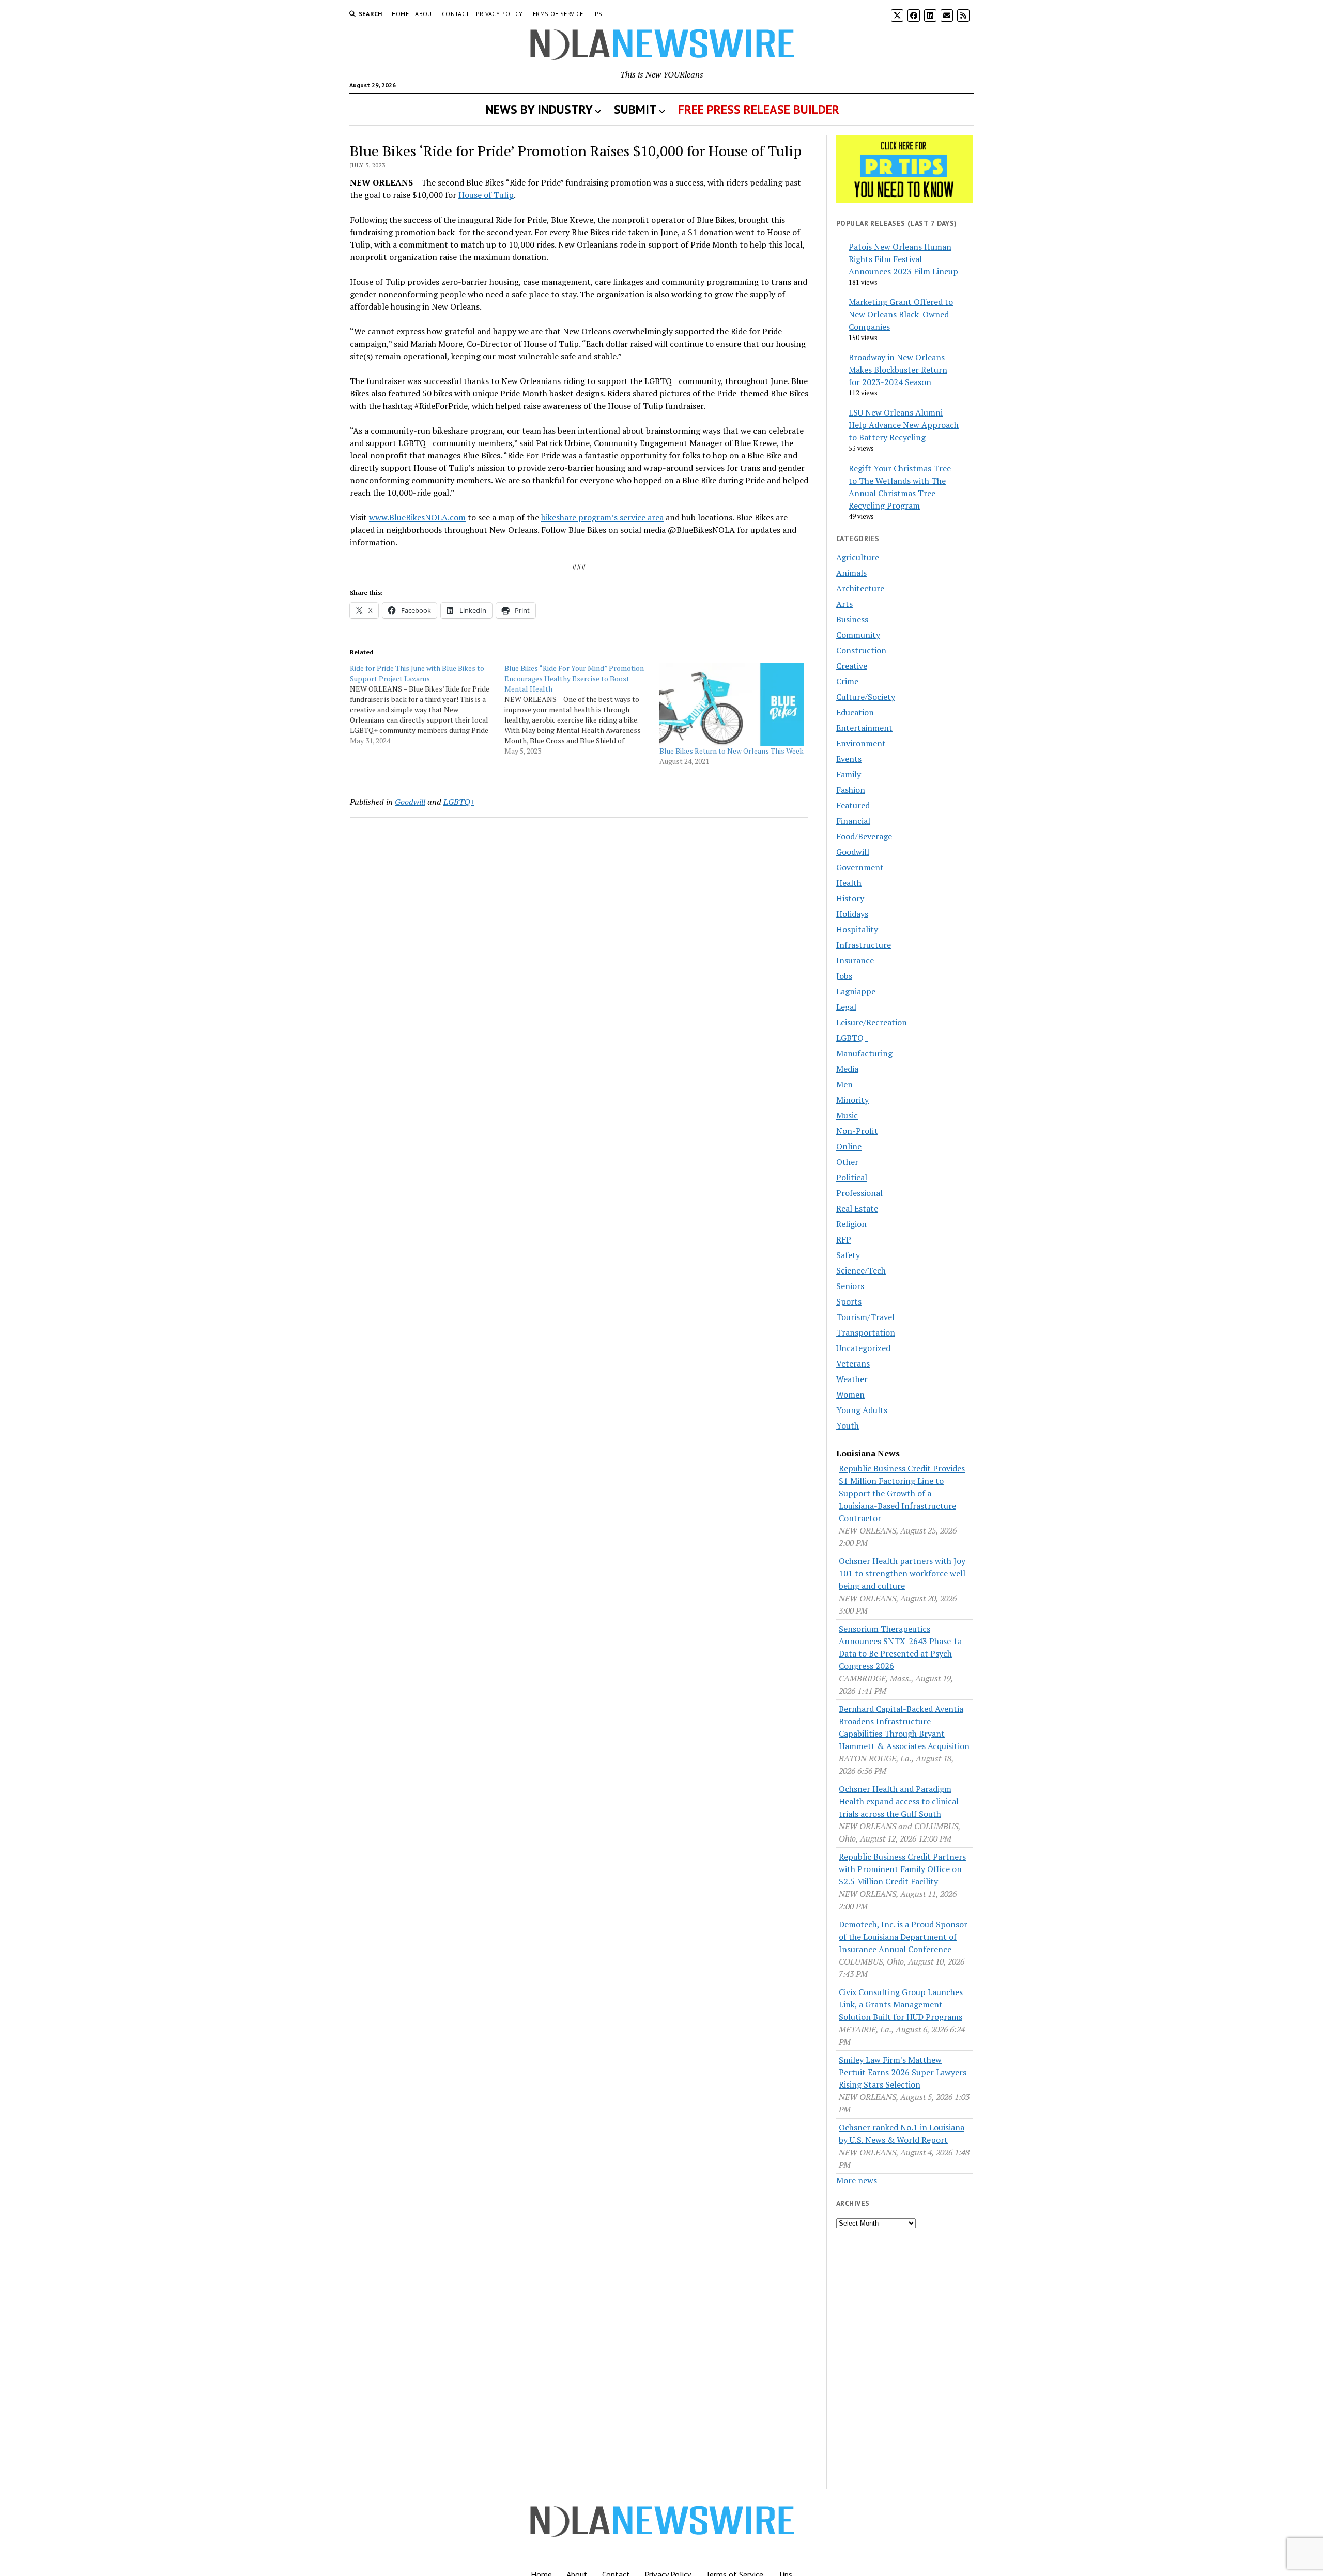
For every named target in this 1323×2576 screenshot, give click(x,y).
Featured (853, 805)
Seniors (850, 1286)
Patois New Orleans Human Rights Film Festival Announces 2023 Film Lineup (903, 259)
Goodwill (410, 802)
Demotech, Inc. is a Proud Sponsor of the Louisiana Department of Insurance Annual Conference (903, 1937)
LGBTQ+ (459, 802)
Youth (848, 1425)
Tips (596, 14)
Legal (846, 1007)
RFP (844, 1239)
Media (847, 1069)
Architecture (860, 588)
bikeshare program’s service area (602, 517)
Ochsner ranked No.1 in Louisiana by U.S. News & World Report (902, 2134)
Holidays (852, 914)
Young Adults (862, 1410)
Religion (851, 1224)
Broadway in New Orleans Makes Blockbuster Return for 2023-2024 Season (898, 370)
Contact (456, 14)
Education (855, 712)
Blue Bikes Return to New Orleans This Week (732, 751)
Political (852, 1177)
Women (850, 1394)
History (850, 898)
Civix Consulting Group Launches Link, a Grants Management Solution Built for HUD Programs (901, 2004)
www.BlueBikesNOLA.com (417, 517)
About (425, 14)
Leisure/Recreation (872, 1022)
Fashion (851, 790)
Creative (852, 666)
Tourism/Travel (865, 1317)
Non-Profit (857, 1131)
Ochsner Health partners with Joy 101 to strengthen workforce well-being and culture (904, 1573)
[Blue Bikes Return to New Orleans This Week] (732, 704)
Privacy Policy (499, 14)
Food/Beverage (864, 836)
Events (849, 759)
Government (860, 867)
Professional (859, 1193)
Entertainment (864, 728)
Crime (847, 681)
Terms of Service (556, 14)
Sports (849, 1301)
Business (852, 619)
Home (400, 14)
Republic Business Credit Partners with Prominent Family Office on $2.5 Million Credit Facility (902, 1869)
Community (858, 635)
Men (844, 1084)
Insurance (855, 960)
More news (857, 2180)
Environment (861, 743)
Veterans (853, 1363)
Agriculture (858, 557)
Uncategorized (863, 1348)
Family (849, 774)
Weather (852, 1379)
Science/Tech (861, 1270)
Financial (853, 821)
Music (847, 1115)
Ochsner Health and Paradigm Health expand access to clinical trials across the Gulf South (899, 1801)
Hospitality (857, 929)
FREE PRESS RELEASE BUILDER (759, 109)
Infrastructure (864, 945)
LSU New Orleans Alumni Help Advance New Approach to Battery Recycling (904, 425)
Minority (852, 1100)
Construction (861, 650)
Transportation (866, 1332)
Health (849, 883)
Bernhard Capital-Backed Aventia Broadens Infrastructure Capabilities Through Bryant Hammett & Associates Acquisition (904, 1727)
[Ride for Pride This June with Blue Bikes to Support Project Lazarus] (427, 704)
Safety (848, 1255)
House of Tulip (486, 195)
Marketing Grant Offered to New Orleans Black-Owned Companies (901, 314)
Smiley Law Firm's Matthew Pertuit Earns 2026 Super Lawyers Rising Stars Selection (903, 2072)
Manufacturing (864, 1053)
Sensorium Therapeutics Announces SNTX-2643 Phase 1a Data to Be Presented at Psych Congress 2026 (900, 1647)
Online (849, 1146)
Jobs (844, 976)
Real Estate (857, 1208)
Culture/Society (866, 697)
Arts (844, 604)
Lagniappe (856, 991)
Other (847, 1162)
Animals (851, 573)
